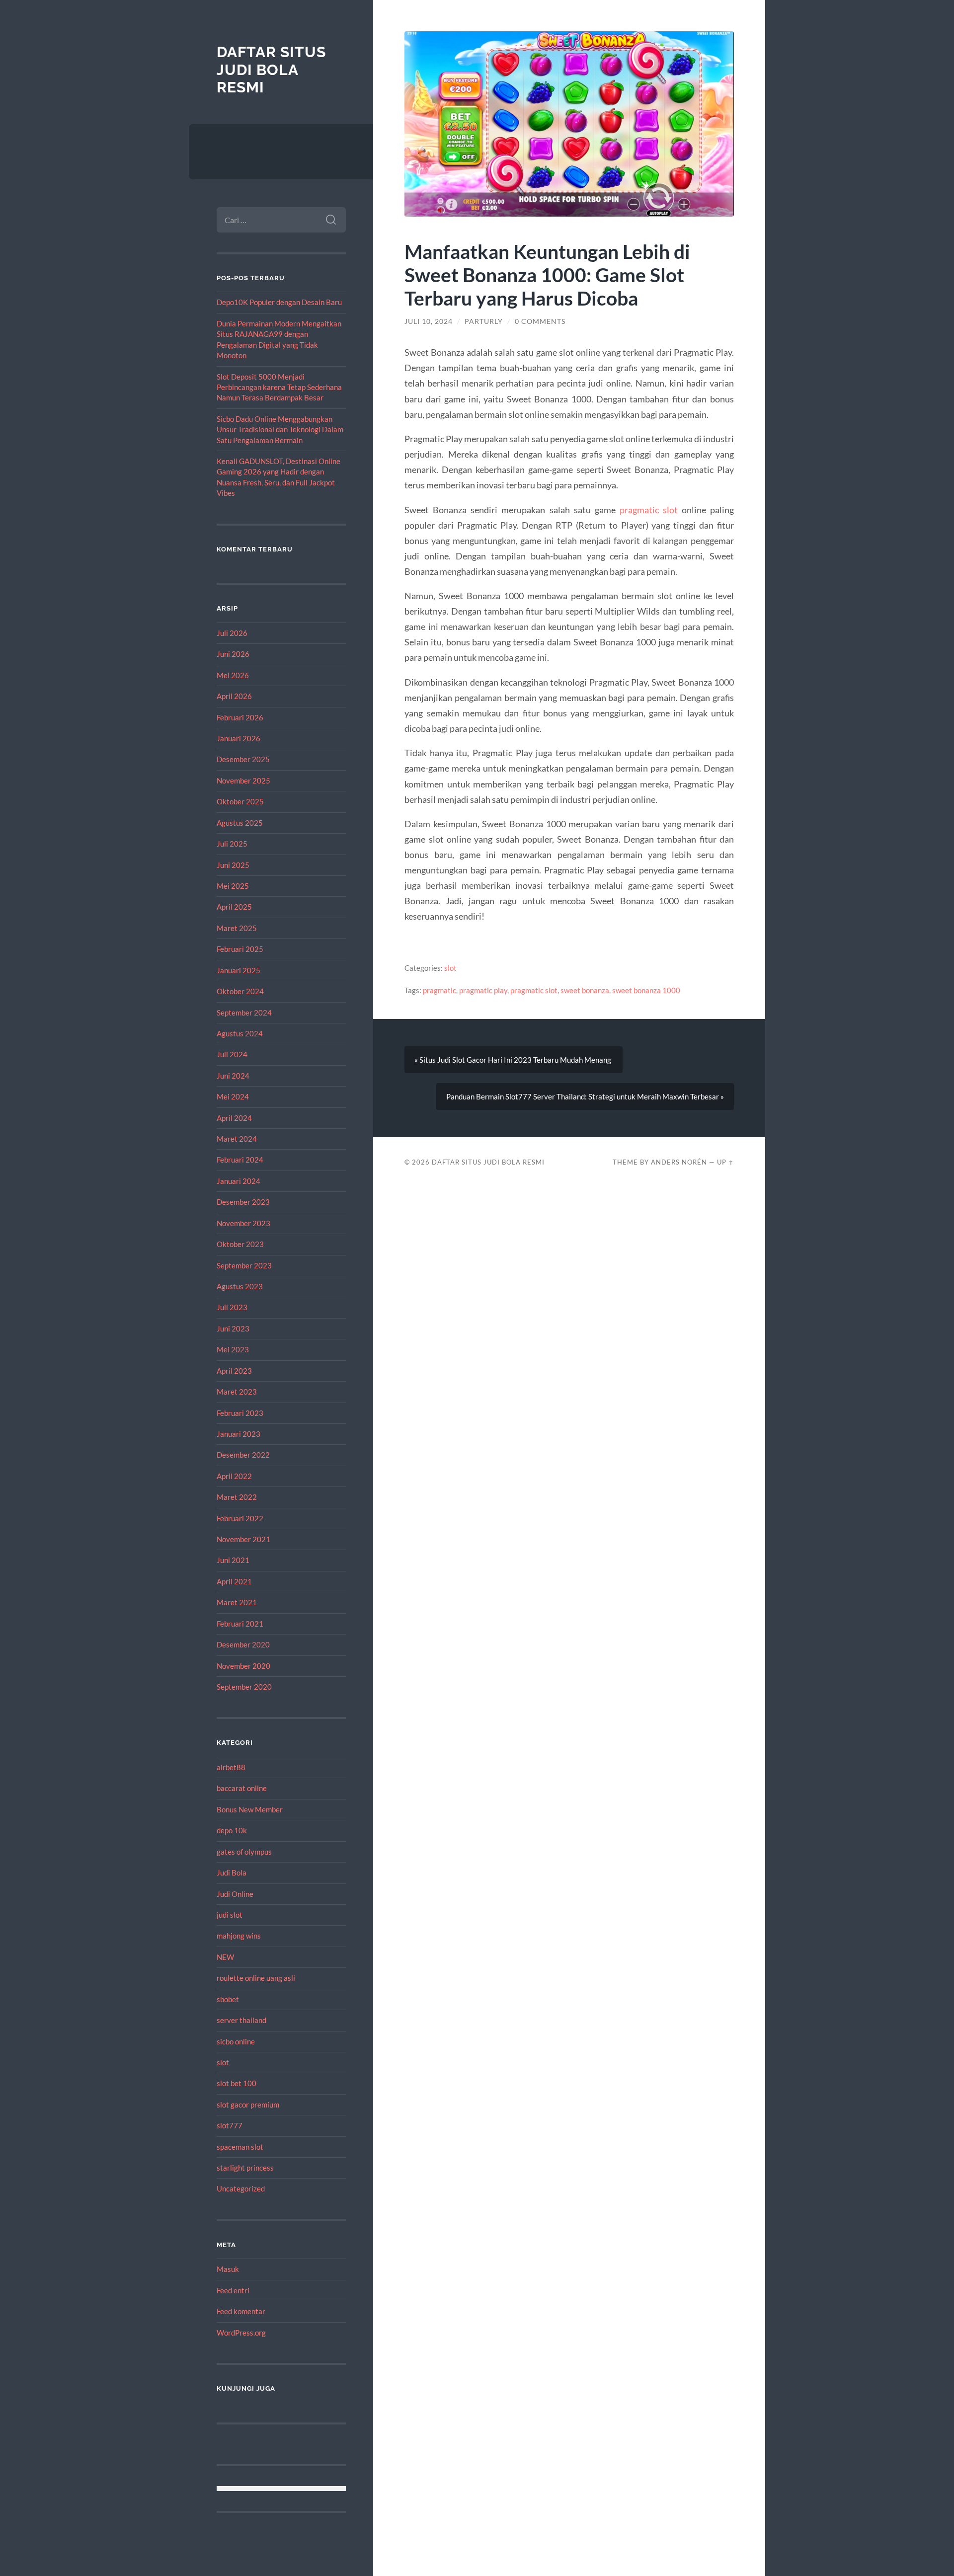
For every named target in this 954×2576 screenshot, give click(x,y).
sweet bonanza (585, 990)
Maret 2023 (237, 1392)
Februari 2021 (240, 1624)
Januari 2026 (238, 738)
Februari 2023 (240, 1413)
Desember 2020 (243, 1644)
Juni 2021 (233, 1560)
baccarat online (242, 1788)
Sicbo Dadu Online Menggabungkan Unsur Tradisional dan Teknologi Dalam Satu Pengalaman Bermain (280, 429)
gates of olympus (244, 1852)
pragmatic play (483, 990)
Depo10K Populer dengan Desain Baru (279, 302)
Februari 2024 (240, 1160)
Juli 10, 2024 (429, 321)
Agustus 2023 (240, 1286)
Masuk (228, 2269)
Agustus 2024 (240, 1033)
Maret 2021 (237, 1602)
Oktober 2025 (240, 801)
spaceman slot (240, 2147)
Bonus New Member (250, 1809)
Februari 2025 (240, 949)
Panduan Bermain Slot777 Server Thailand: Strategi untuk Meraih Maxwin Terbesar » (585, 1096)
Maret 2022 (237, 1497)
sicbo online (236, 2041)
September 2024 (244, 1013)
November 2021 (243, 1539)
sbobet (228, 1999)
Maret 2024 (237, 1139)
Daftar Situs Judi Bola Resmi (271, 70)
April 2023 (234, 1371)
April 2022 (234, 1476)
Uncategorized (241, 2188)
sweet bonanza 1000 (646, 990)
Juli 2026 (232, 633)
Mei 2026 (233, 675)
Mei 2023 (233, 1349)
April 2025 (234, 907)
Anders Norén (679, 1162)
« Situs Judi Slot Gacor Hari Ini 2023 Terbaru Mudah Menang (514, 1060)
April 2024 (234, 1118)
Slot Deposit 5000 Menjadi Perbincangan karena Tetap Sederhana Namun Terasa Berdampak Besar (279, 387)
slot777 (230, 2125)
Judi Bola (232, 1873)
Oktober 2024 (240, 991)
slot (223, 2062)
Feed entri (233, 2290)
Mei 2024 (233, 1096)
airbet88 (231, 1767)
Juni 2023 (233, 1328)
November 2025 (243, 781)
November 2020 (243, 1666)
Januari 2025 (238, 970)
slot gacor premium (248, 2105)
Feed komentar (241, 2311)
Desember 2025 (243, 759)
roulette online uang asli (256, 1978)
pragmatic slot (649, 510)
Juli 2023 (232, 1307)
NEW (225, 1957)
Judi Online (235, 1894)
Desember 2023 (243, 1202)
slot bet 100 (237, 2083)
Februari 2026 (240, 717)
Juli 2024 (232, 1054)
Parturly (484, 321)
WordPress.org (241, 2333)
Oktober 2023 (240, 1244)
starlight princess (245, 2168)
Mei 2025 (233, 886)
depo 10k (232, 1830)
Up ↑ (725, 1162)
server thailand (241, 2020)
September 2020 (244, 1687)
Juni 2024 (233, 1076)
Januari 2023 (238, 1434)
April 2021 (234, 1581)
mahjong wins (239, 1936)
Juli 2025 (232, 844)
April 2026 (234, 696)
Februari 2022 (240, 1518)
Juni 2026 (233, 654)
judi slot (230, 1915)
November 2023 (243, 1223)
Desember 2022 (243, 1455)
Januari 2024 (238, 1181)
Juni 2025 (233, 865)
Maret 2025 (237, 928)
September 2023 (244, 1265)
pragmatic (439, 990)
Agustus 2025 (240, 823)
